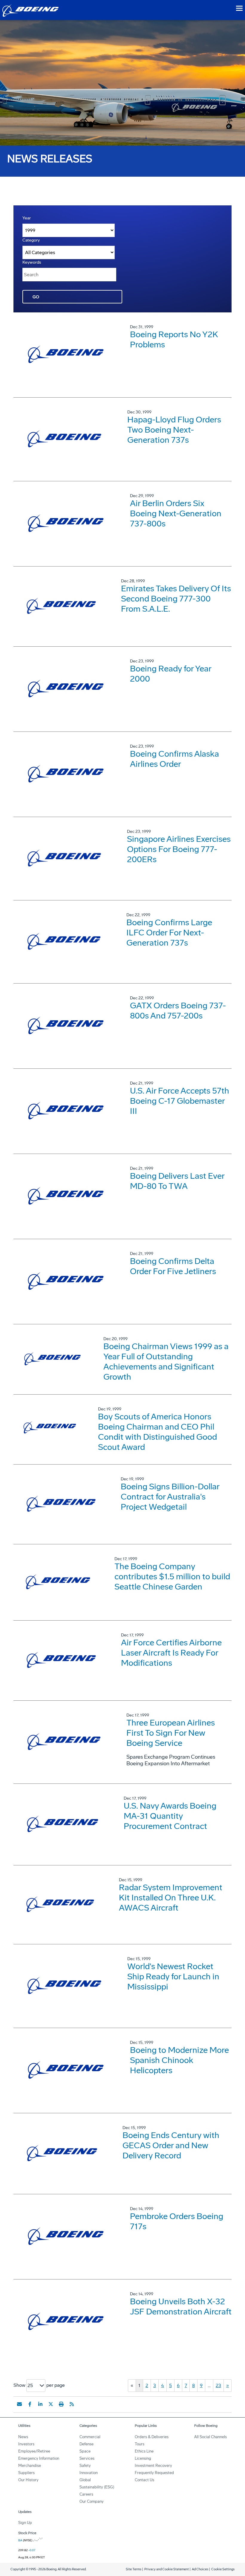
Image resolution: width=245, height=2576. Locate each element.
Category (31, 240)
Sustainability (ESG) (97, 2487)
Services (87, 2458)
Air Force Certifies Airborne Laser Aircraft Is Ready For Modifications (171, 1653)
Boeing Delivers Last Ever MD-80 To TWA (177, 1181)
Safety (85, 2466)
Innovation (89, 2473)
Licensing (143, 2458)
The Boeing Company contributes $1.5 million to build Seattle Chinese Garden (172, 1576)
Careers (86, 2494)
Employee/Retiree (34, 2451)
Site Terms (134, 2569)
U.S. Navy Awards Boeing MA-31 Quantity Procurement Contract (170, 1816)
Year (27, 218)
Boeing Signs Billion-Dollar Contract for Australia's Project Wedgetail (170, 1497)
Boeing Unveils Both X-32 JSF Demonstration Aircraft (181, 2307)
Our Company (92, 2501)
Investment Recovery (153, 2466)
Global (85, 2480)
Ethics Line (144, 2451)
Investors (26, 2444)
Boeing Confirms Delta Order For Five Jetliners (173, 1266)
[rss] (72, 2404)
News (23, 2437)
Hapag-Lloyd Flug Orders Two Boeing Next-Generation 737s (174, 430)
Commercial (90, 2437)
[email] (19, 2404)
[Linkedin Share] (40, 2404)
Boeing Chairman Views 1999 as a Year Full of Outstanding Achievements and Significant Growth (166, 1362)
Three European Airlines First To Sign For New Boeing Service (171, 1733)
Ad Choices (200, 2569)
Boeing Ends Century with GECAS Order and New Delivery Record (171, 2145)
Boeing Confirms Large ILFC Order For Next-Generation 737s (169, 933)
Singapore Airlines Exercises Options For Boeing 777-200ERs (179, 849)
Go (36, 297)
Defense (86, 2444)
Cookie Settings (223, 2569)
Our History (28, 2480)
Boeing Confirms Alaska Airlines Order (174, 759)
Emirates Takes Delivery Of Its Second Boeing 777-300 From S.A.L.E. (176, 599)
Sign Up (25, 2523)
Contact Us (144, 2480)
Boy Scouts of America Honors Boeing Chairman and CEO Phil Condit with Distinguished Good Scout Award (157, 1432)
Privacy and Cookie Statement (167, 2569)
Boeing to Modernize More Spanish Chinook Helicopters (179, 2060)
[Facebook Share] (30, 2404)
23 (218, 2385)
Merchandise (30, 2466)
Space (85, 2451)
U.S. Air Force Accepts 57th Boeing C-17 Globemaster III (180, 1101)
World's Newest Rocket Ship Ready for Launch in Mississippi (173, 1976)
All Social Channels (210, 2437)
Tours (140, 2444)
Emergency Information (39, 2458)
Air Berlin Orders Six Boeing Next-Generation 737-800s (176, 513)
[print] (61, 2404)
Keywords (32, 262)
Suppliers (26, 2473)
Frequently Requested (154, 2473)
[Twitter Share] (51, 2404)
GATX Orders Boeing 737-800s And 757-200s (178, 1011)
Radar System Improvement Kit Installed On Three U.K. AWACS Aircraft (171, 1898)
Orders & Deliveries (152, 2437)
